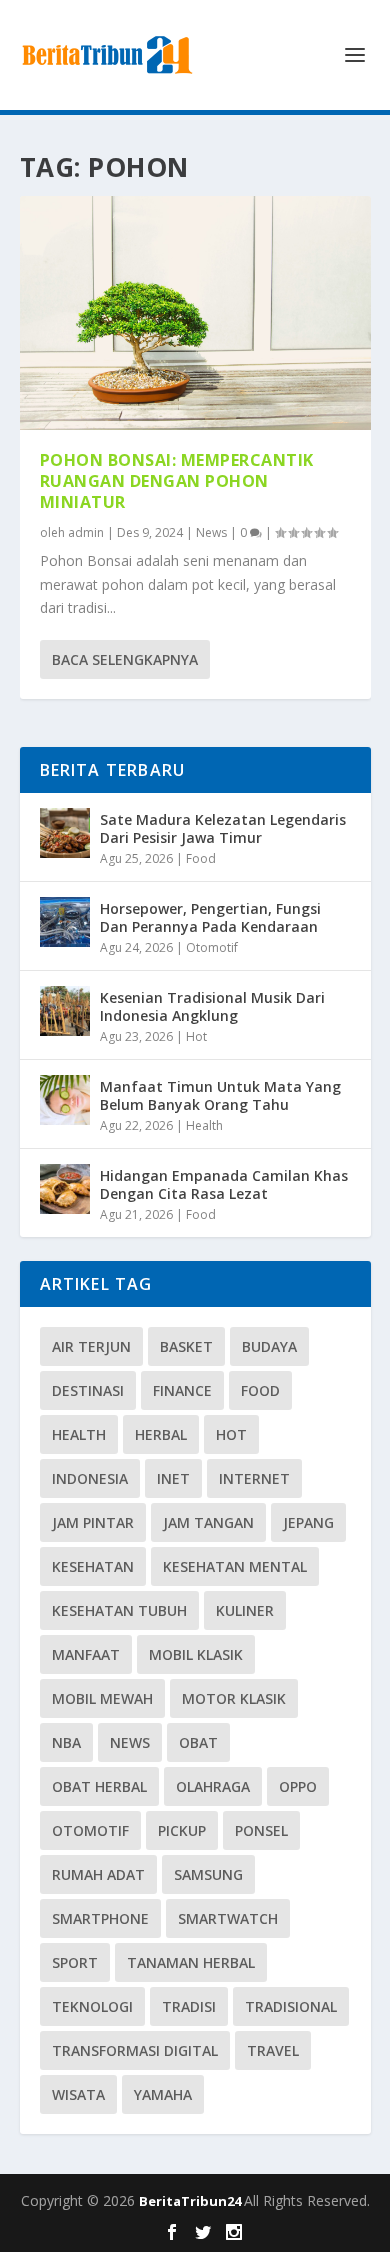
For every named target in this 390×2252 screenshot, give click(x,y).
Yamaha (163, 2094)
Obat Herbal (99, 1786)
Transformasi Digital (135, 2050)
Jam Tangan (208, 1522)
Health (204, 1125)
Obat (198, 1742)
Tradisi (189, 2006)
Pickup (182, 1830)
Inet (173, 1478)
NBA (66, 1742)
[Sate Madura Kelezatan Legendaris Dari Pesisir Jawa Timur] (65, 833)
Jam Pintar (93, 1522)
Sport (75, 1962)
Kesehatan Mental (235, 1566)
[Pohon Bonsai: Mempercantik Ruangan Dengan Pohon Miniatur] (195, 313)
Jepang (308, 1522)
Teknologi (92, 2006)
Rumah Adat (98, 1874)
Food (201, 858)
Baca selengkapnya (125, 659)
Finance (182, 1390)
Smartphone (100, 1918)
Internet (254, 1478)
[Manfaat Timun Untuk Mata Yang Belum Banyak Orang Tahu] (65, 1100)
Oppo (298, 1786)
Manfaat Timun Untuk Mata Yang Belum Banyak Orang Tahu (220, 1095)
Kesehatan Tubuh (119, 1610)
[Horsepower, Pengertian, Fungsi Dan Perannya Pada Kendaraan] (65, 922)
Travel (273, 2050)
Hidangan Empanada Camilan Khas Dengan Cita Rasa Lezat (224, 1184)
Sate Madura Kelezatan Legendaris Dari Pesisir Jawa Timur (223, 828)
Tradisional (291, 2006)
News (211, 532)
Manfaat (86, 1654)
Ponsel (261, 1830)
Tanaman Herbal (191, 1962)
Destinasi (88, 1390)
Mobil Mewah (102, 1698)
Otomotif (212, 947)
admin (86, 532)
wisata (78, 2094)
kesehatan (93, 1566)
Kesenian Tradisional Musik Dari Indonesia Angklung (212, 1006)
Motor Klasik (234, 1698)
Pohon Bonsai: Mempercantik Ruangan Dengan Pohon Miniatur (177, 481)
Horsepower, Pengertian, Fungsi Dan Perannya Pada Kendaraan (210, 917)
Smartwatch (228, 1918)
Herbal (161, 1434)
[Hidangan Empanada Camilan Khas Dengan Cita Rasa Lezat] (65, 1189)
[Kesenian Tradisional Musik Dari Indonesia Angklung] (65, 1011)
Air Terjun (91, 1346)
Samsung (208, 1874)
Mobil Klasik (196, 1654)
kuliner (245, 1610)
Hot (196, 1036)
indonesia (90, 1478)
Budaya (269, 1346)
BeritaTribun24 (191, 2201)
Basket (186, 1346)
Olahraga (213, 1786)
